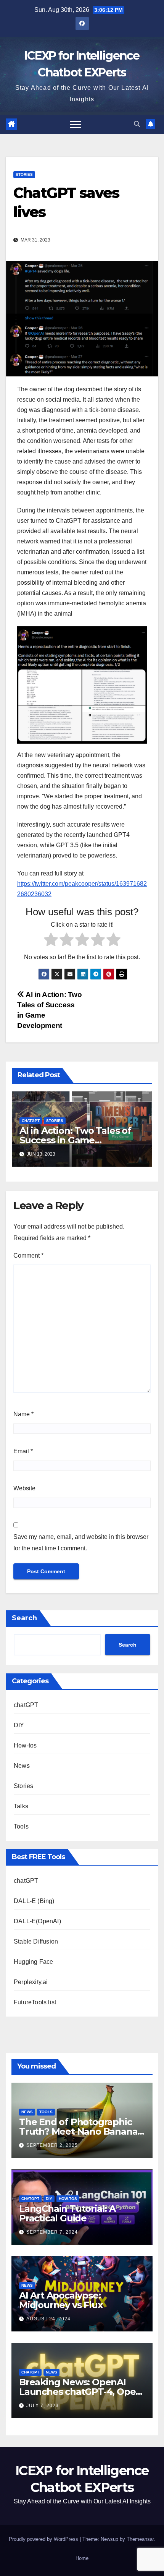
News (22, 1766)
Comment (28, 1256)
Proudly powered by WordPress (44, 2539)
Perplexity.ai (31, 1982)
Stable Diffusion (36, 1941)
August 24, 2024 (48, 2319)
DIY (19, 1725)
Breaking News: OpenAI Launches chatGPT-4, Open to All (80, 2392)
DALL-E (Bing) (34, 1901)
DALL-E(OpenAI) (37, 1921)
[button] (137, 124)
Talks (21, 1806)
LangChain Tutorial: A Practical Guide (67, 2213)
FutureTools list (35, 2002)
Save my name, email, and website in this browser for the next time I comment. (81, 1543)
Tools (21, 1826)
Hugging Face (33, 1962)
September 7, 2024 (52, 2232)
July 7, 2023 (43, 2406)
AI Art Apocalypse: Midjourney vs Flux (61, 2300)
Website (24, 1488)
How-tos (25, 1745)
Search (24, 1618)
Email (23, 1451)
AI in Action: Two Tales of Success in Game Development (75, 1140)
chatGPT (31, 1121)
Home (82, 2558)
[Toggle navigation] (76, 124)
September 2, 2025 (52, 2145)
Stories (24, 174)
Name (23, 1414)
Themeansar (140, 2539)
